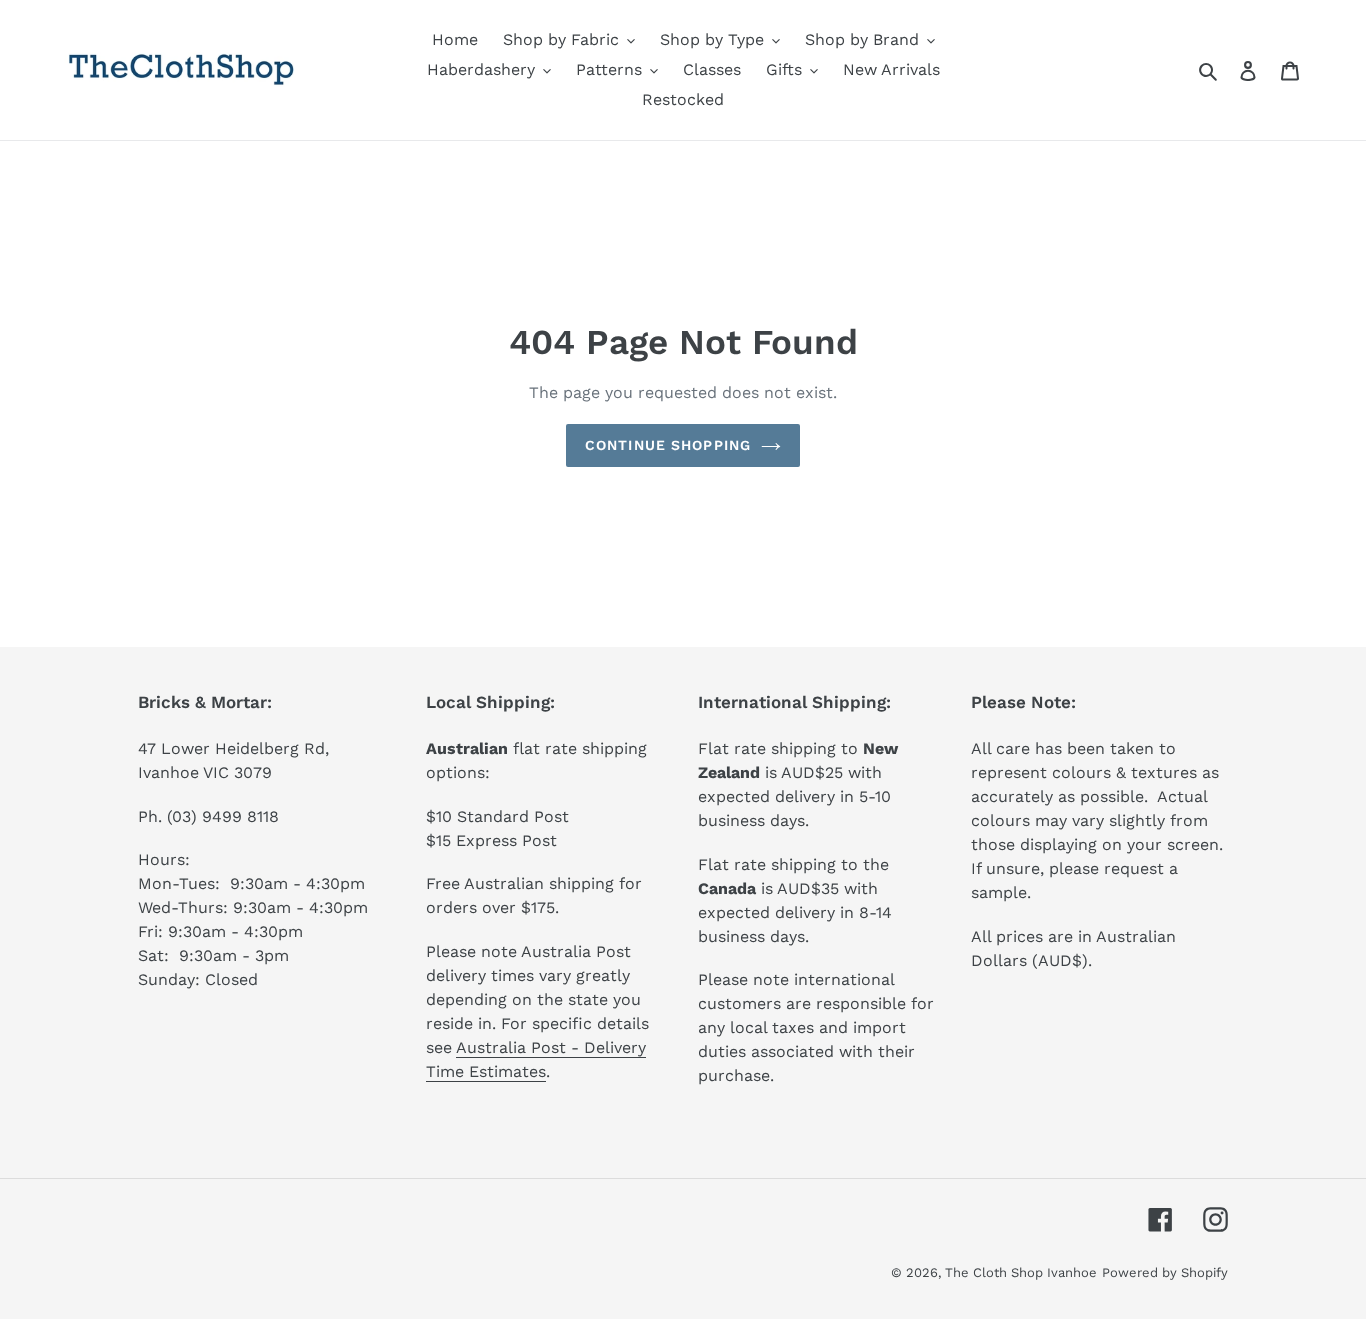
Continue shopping (668, 445)
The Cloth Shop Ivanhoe (1021, 1272)
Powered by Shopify (1165, 1272)
